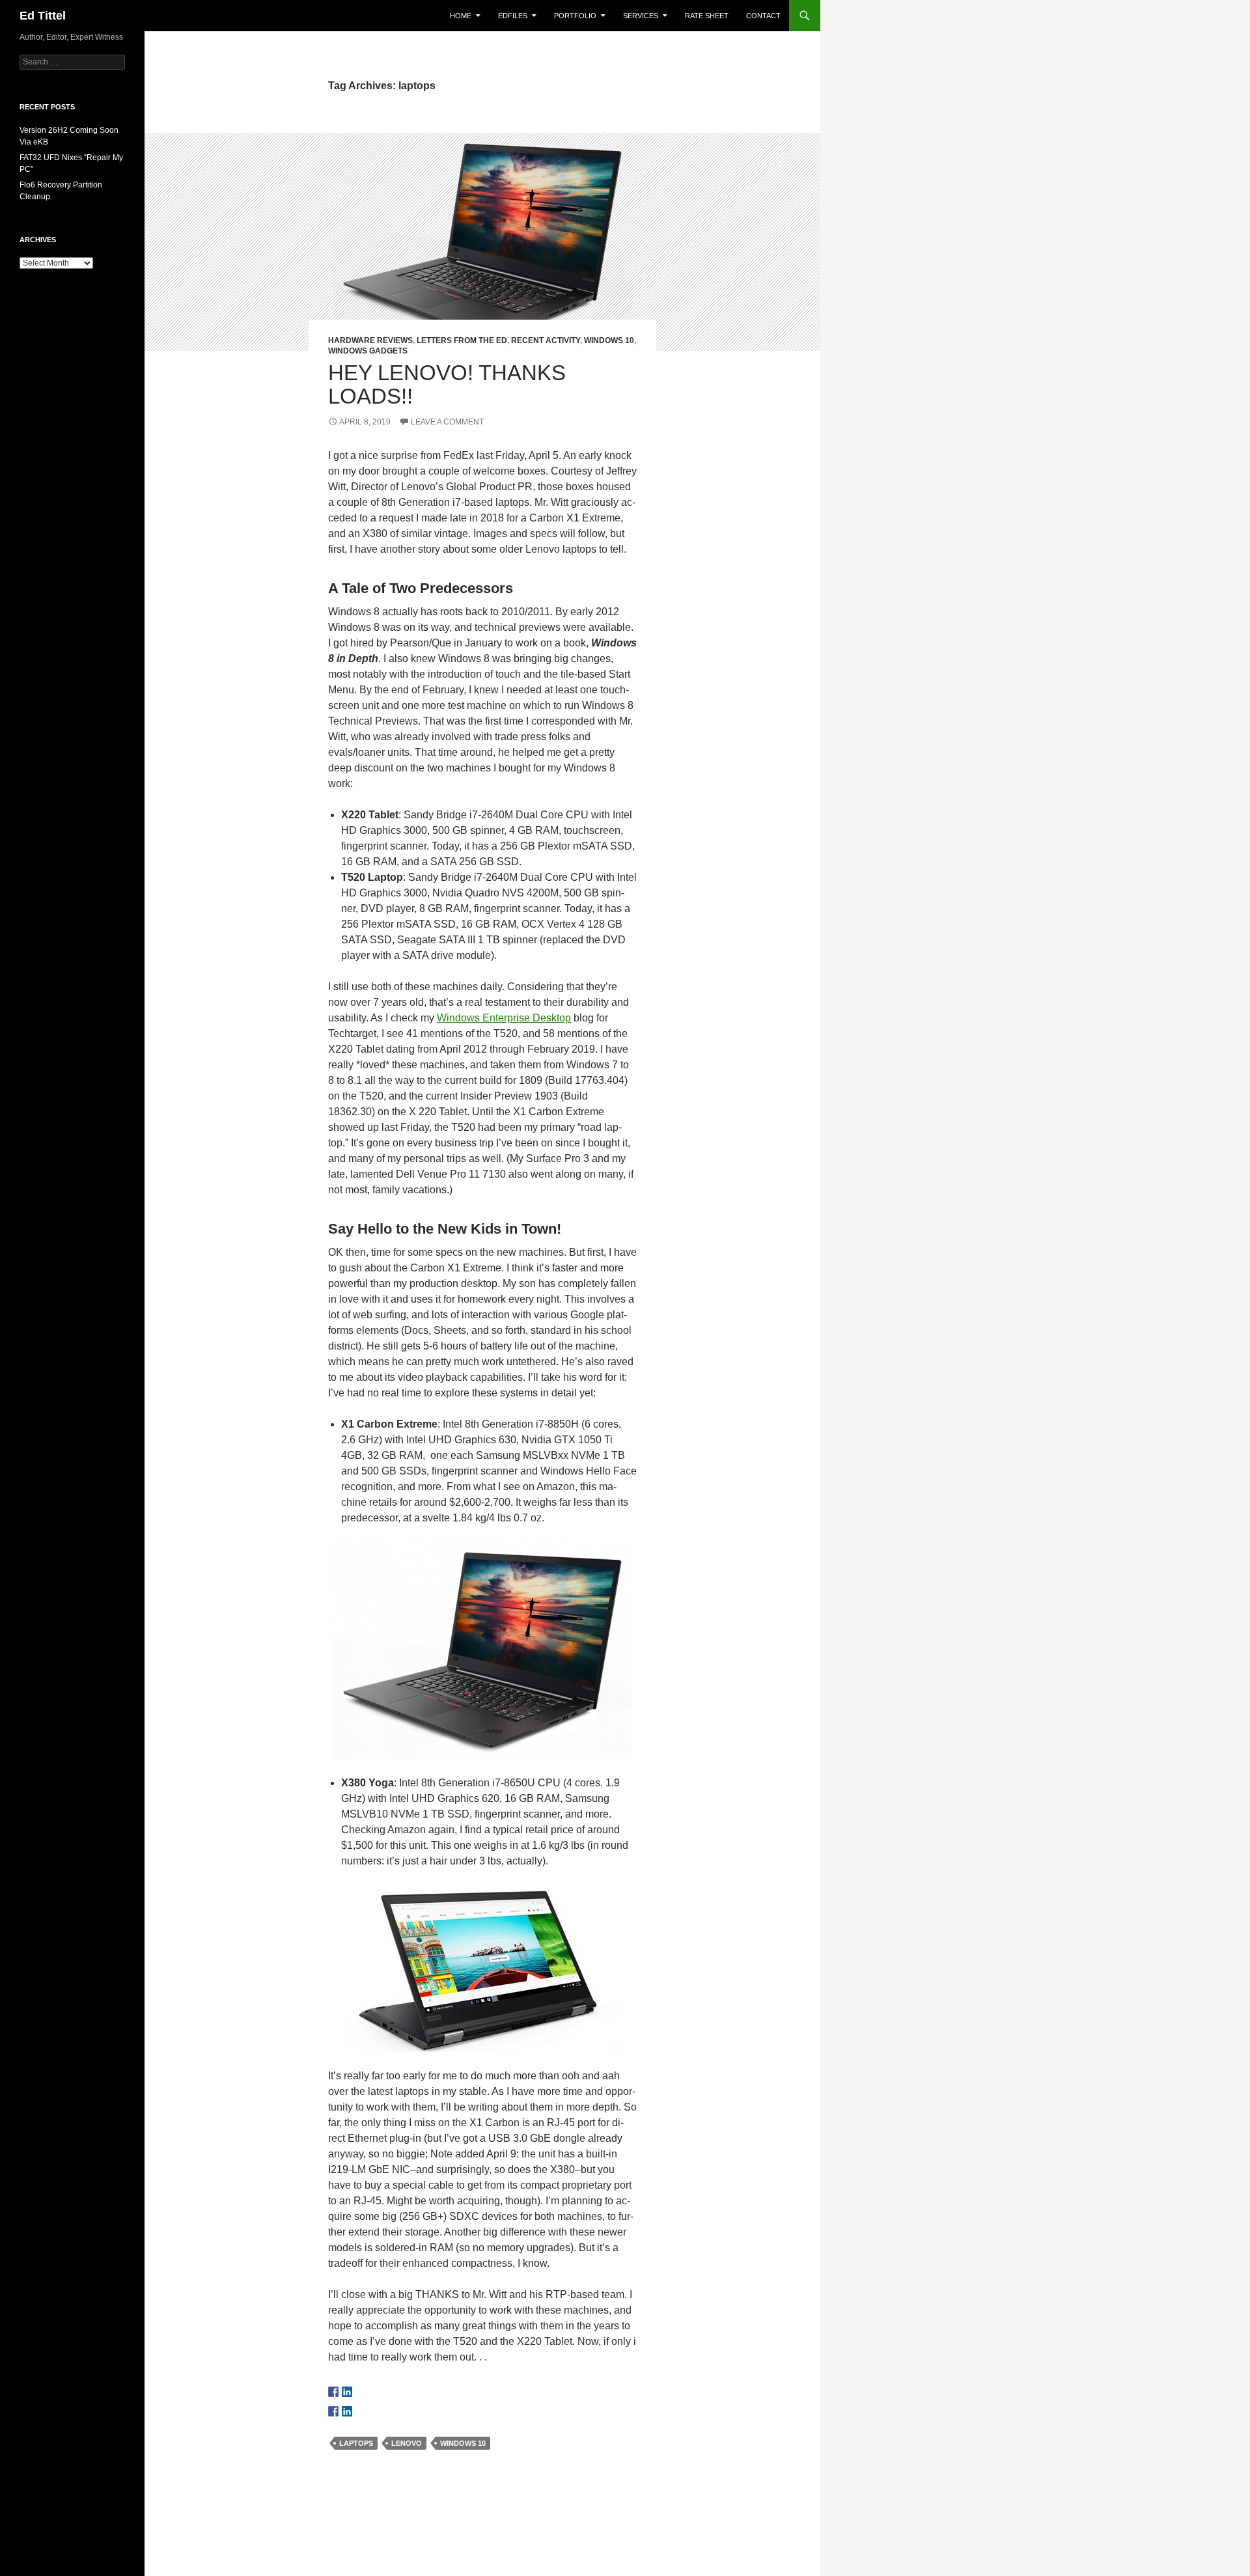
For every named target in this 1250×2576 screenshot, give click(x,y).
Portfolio (575, 16)
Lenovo (407, 2443)
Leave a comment (447, 422)
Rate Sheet (707, 16)
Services (641, 16)
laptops (356, 2443)
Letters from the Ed (462, 340)
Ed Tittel (43, 16)
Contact (763, 16)
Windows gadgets (368, 351)
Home (461, 16)
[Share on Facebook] (333, 2411)
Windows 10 (609, 340)
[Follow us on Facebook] (333, 2392)
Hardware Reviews (370, 340)
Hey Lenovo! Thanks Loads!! (447, 384)
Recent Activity (546, 340)
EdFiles (513, 16)
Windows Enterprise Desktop (504, 1018)
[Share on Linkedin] (347, 2411)
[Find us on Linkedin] (347, 2392)
